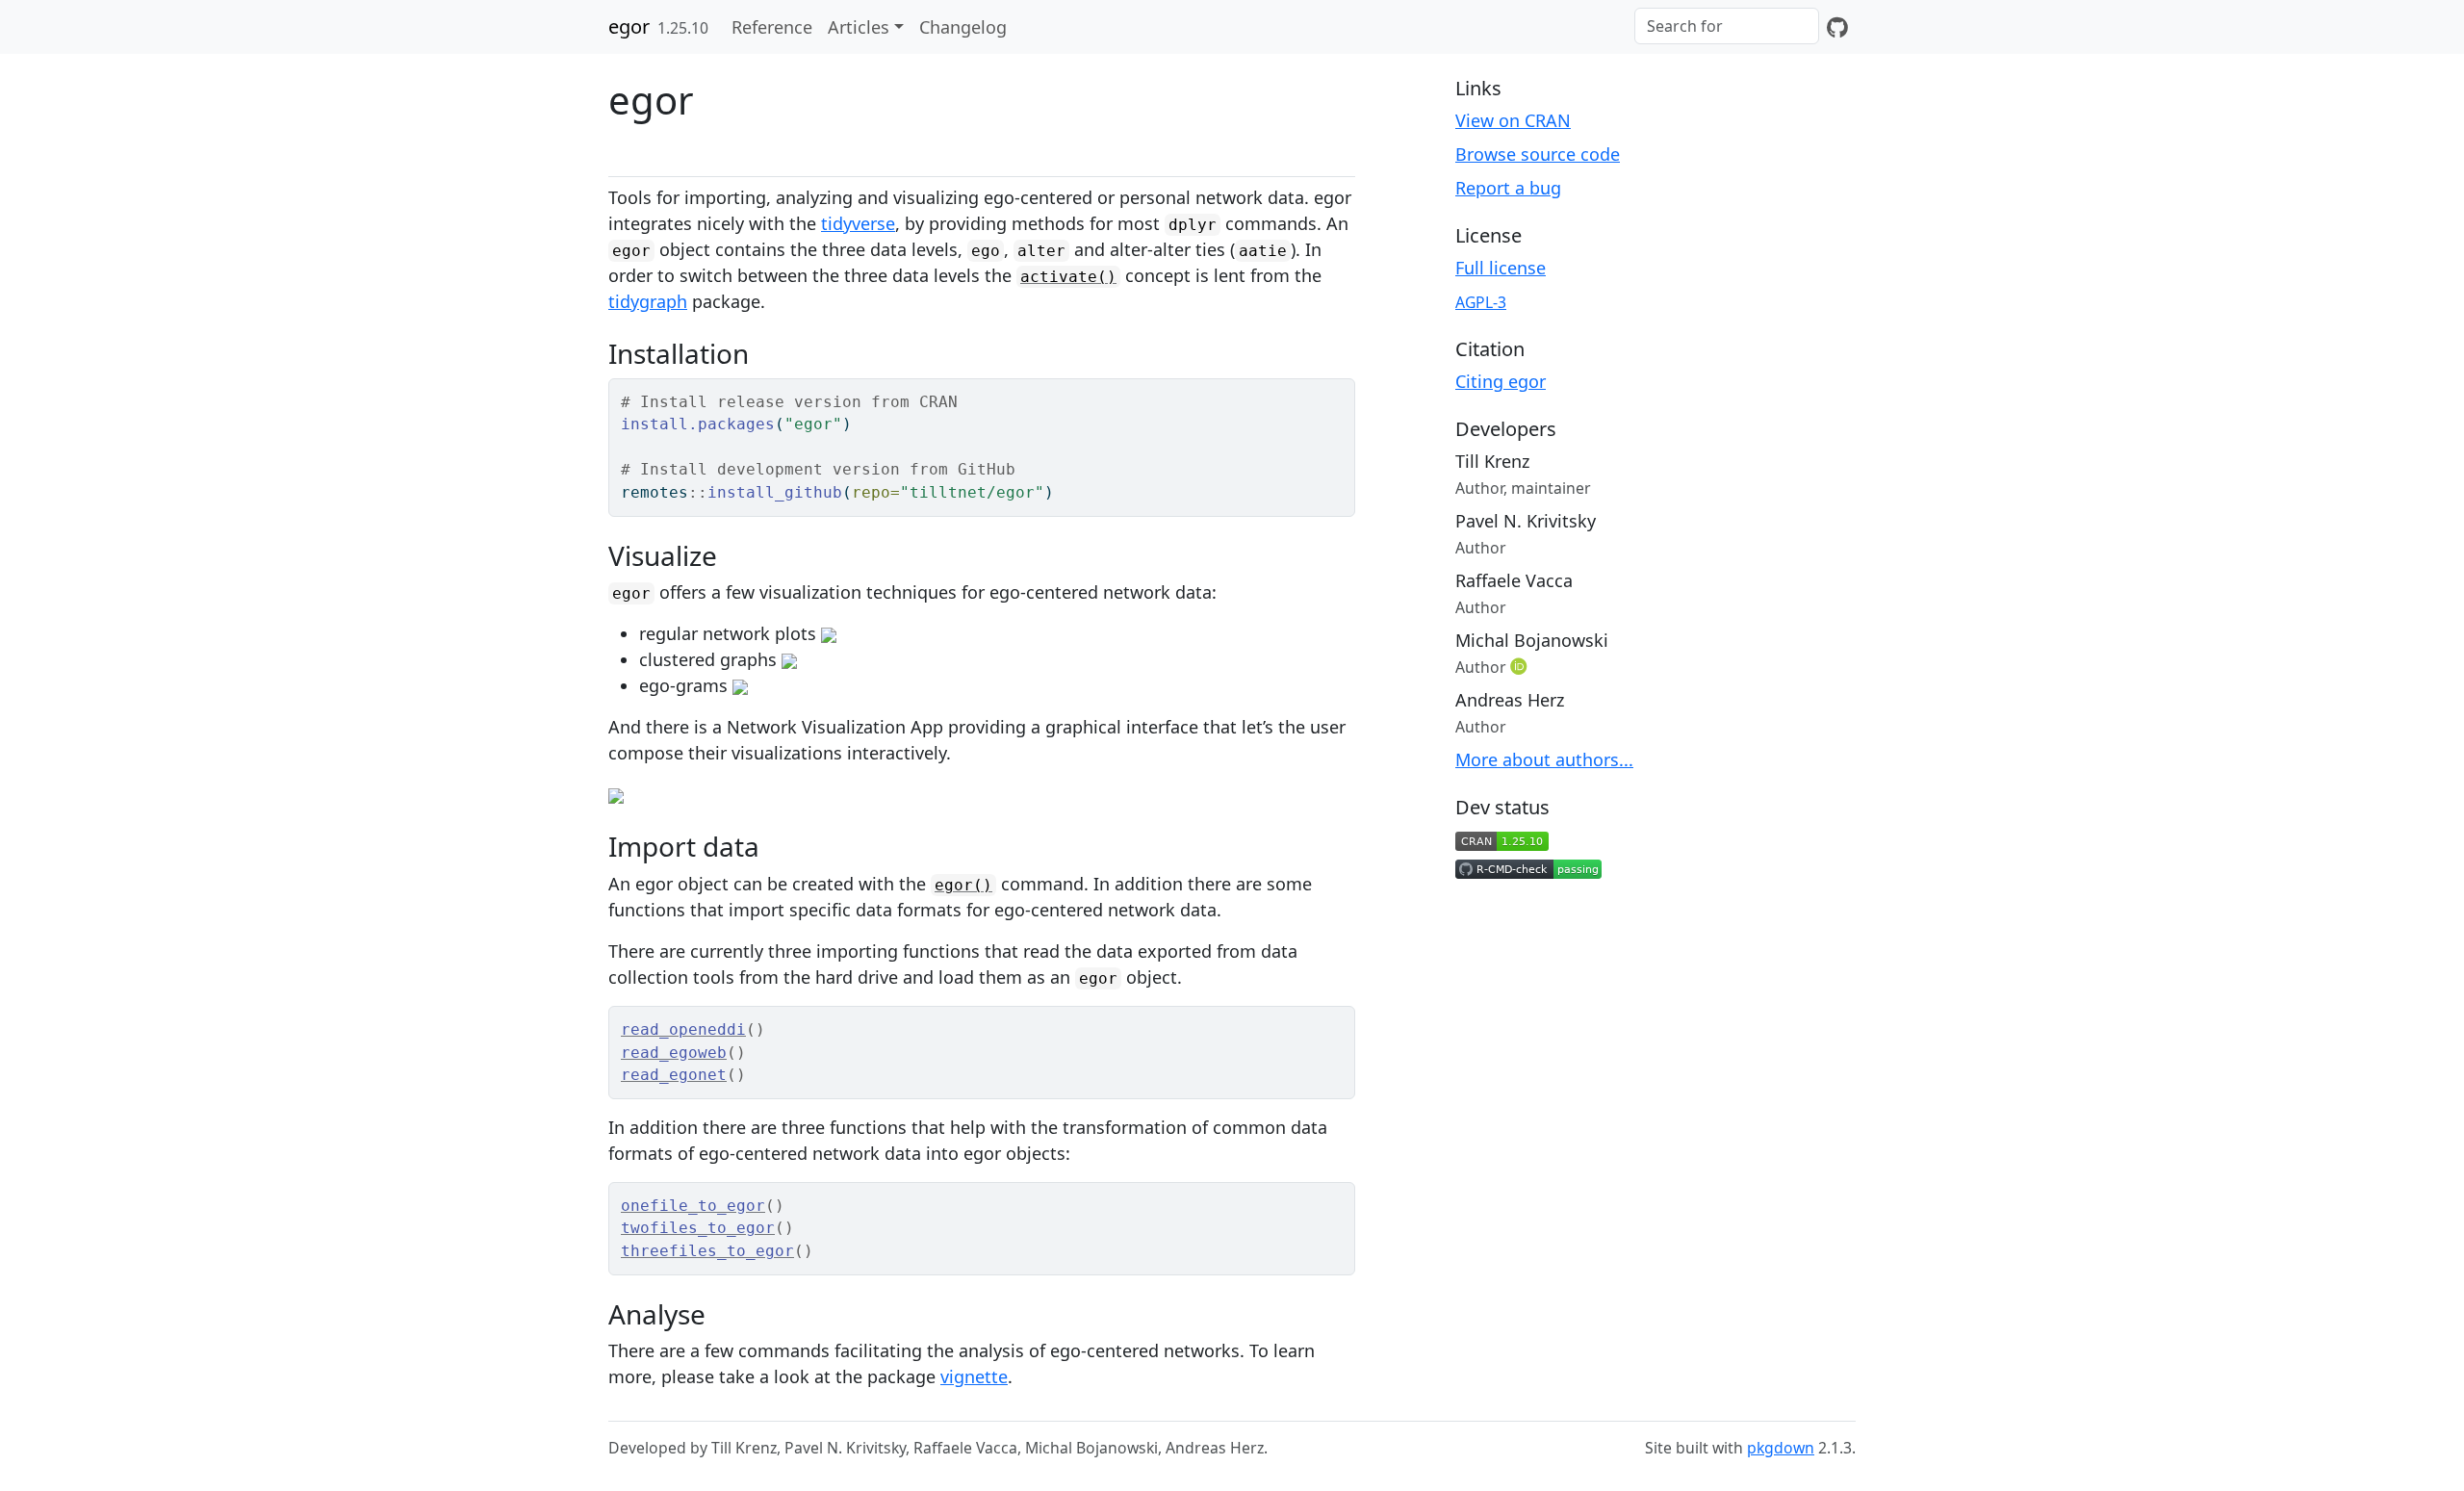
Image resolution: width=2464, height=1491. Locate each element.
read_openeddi (683, 1029)
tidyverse (858, 223)
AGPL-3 (1481, 302)
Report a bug (1508, 188)
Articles (859, 27)
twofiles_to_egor (698, 1228)
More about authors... (1544, 759)
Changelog (963, 27)
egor (629, 26)
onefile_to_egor (693, 1206)
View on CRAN (1513, 120)
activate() (1068, 277)
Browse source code (1538, 154)
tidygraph (648, 301)
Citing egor (1501, 381)
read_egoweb (674, 1053)
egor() (963, 885)
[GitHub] (1837, 27)
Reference (772, 27)
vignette (974, 1376)
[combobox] (1727, 26)
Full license (1501, 268)
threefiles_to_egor (707, 1251)
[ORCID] (1521, 666)
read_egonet (674, 1075)
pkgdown (1781, 1448)
